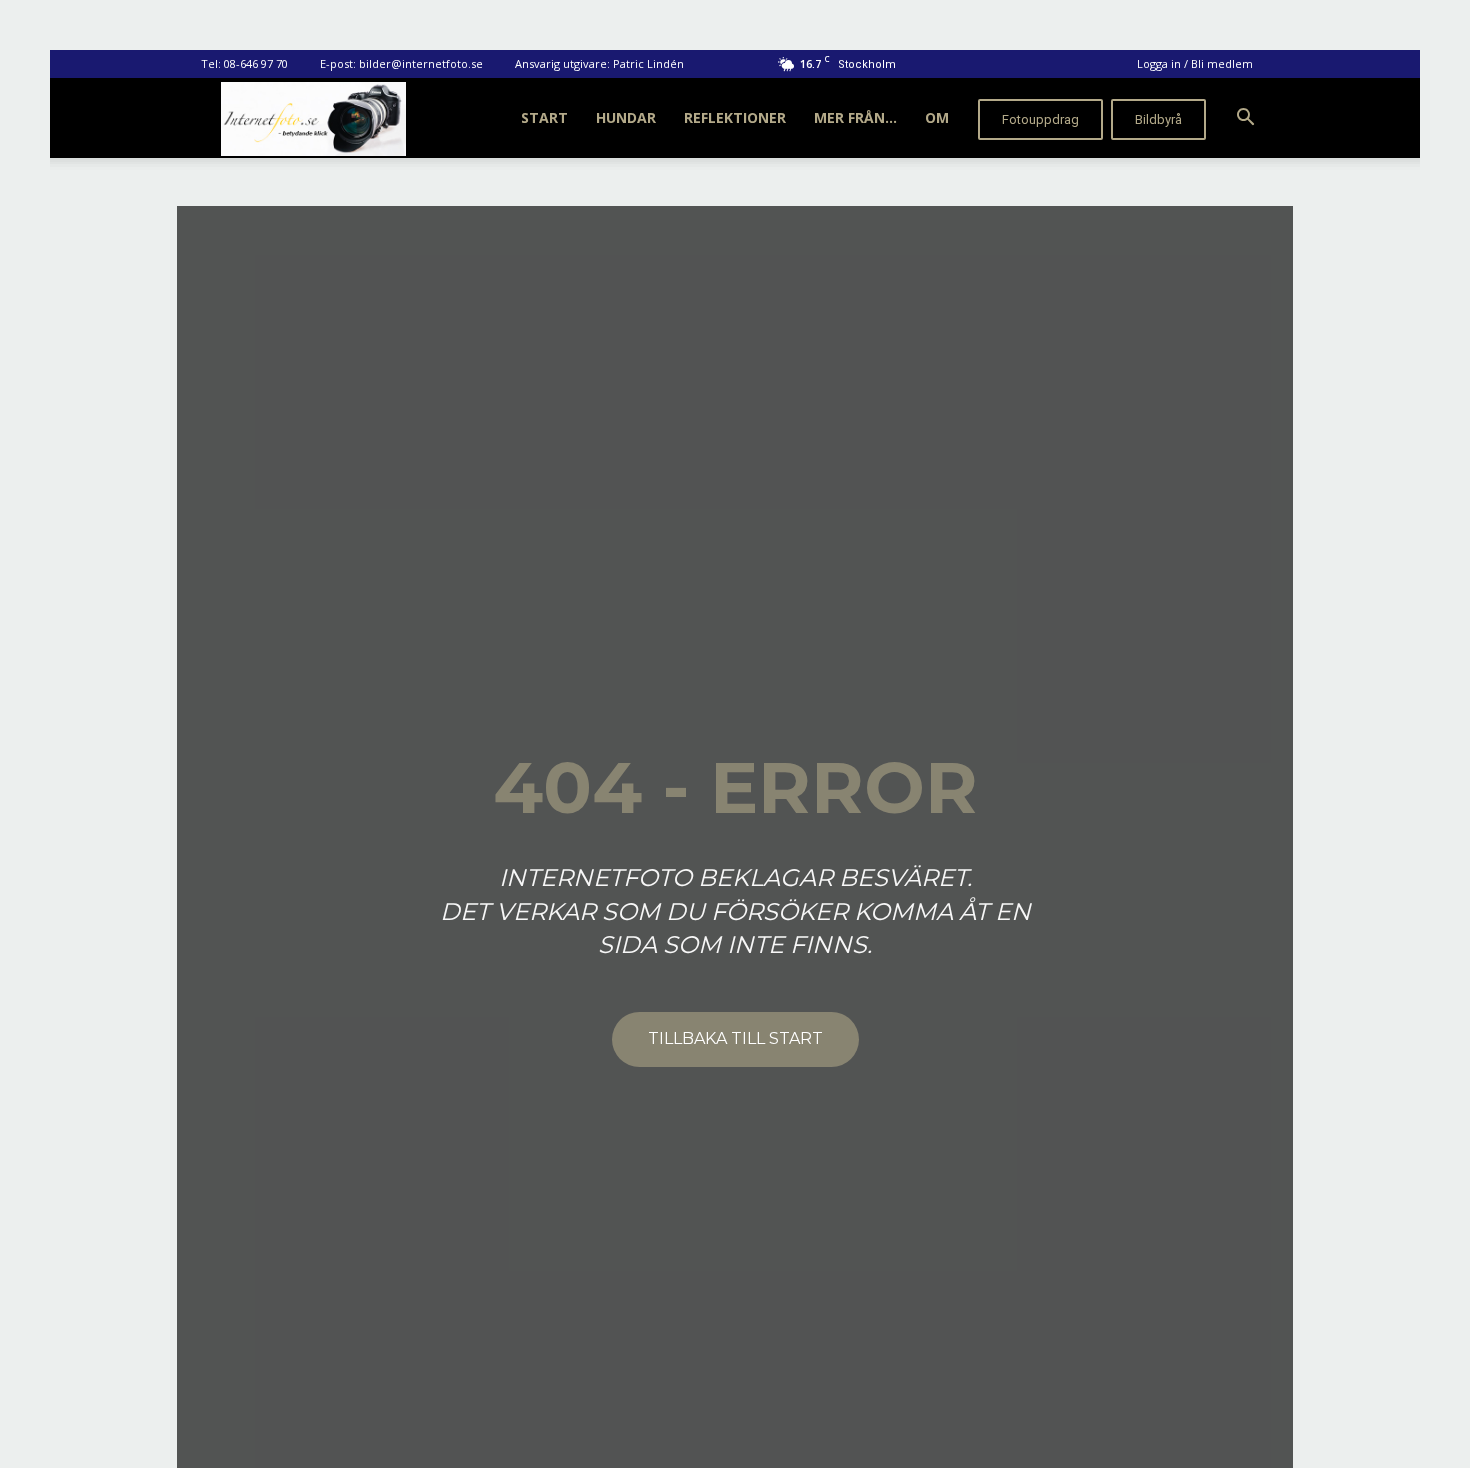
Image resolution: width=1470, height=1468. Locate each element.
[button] (1245, 119)
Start (544, 117)
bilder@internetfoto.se (421, 63)
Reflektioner (735, 117)
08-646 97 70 (256, 63)
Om (937, 117)
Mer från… (855, 117)
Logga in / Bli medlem (1195, 63)
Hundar (626, 117)
